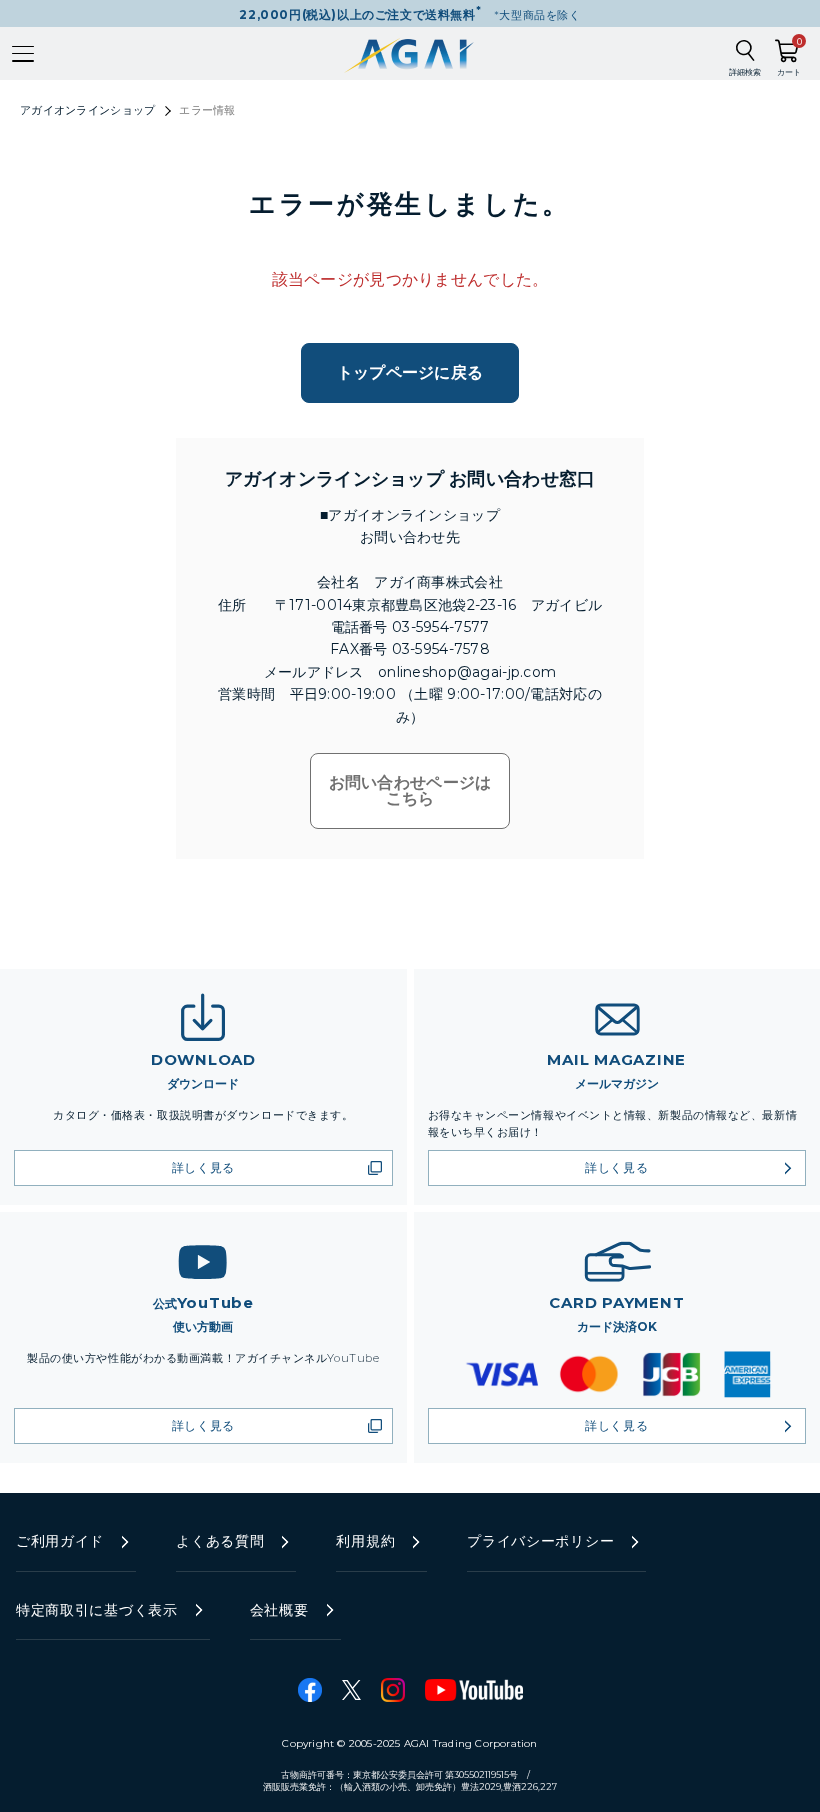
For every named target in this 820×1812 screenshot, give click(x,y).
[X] (351, 1690)
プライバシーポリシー (540, 1541)
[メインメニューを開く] (23, 54)
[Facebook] (310, 1690)
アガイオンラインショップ (87, 110)
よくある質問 (220, 1541)
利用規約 (365, 1541)
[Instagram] (393, 1690)
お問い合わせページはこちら (410, 790)
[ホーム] (410, 53)
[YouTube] (474, 1690)
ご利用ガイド (60, 1541)
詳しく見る (203, 1167)
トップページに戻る (410, 372)
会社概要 (279, 1610)
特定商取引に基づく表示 (97, 1610)
